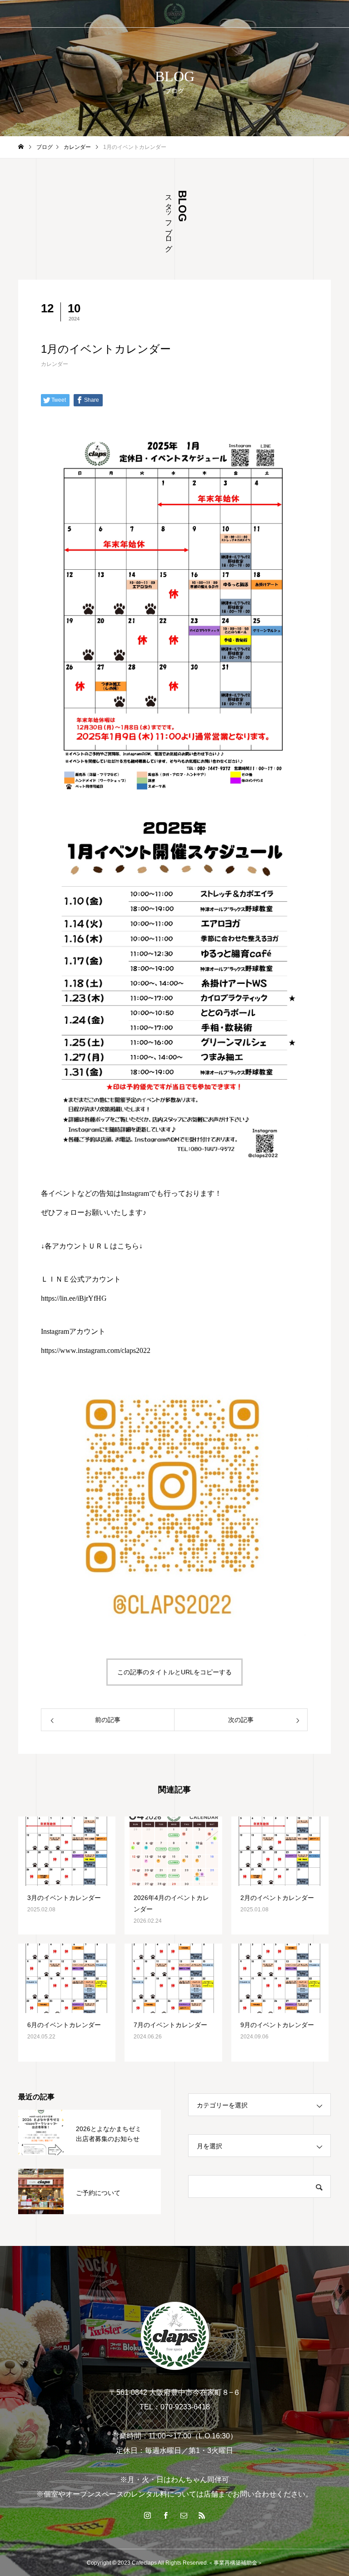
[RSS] (202, 2515)
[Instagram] (147, 2515)
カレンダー (55, 364)
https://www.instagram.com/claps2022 (96, 1350)
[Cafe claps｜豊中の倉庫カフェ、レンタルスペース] (174, 14)
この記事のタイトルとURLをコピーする (174, 1672)
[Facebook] (165, 2515)
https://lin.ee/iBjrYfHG (74, 1298)
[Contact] (184, 2515)
